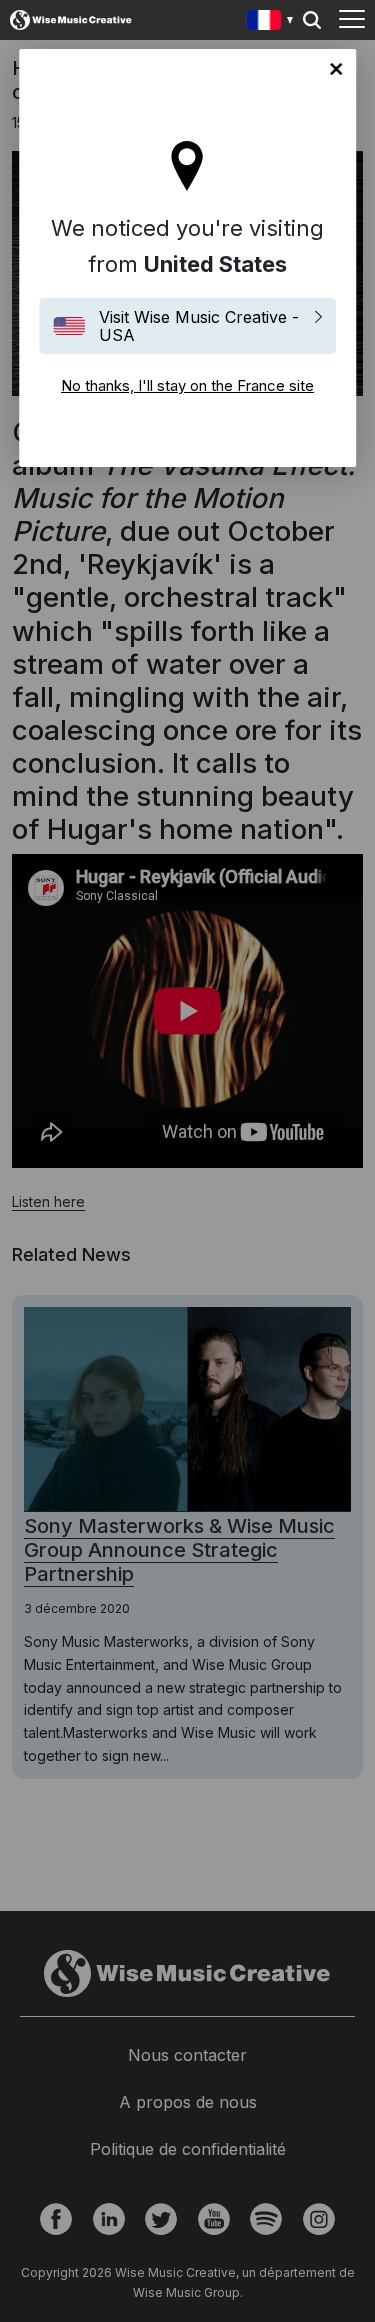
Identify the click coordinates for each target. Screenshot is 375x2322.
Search (312, 20)
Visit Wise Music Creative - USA (199, 326)
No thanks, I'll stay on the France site (336, 69)
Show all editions (270, 22)
